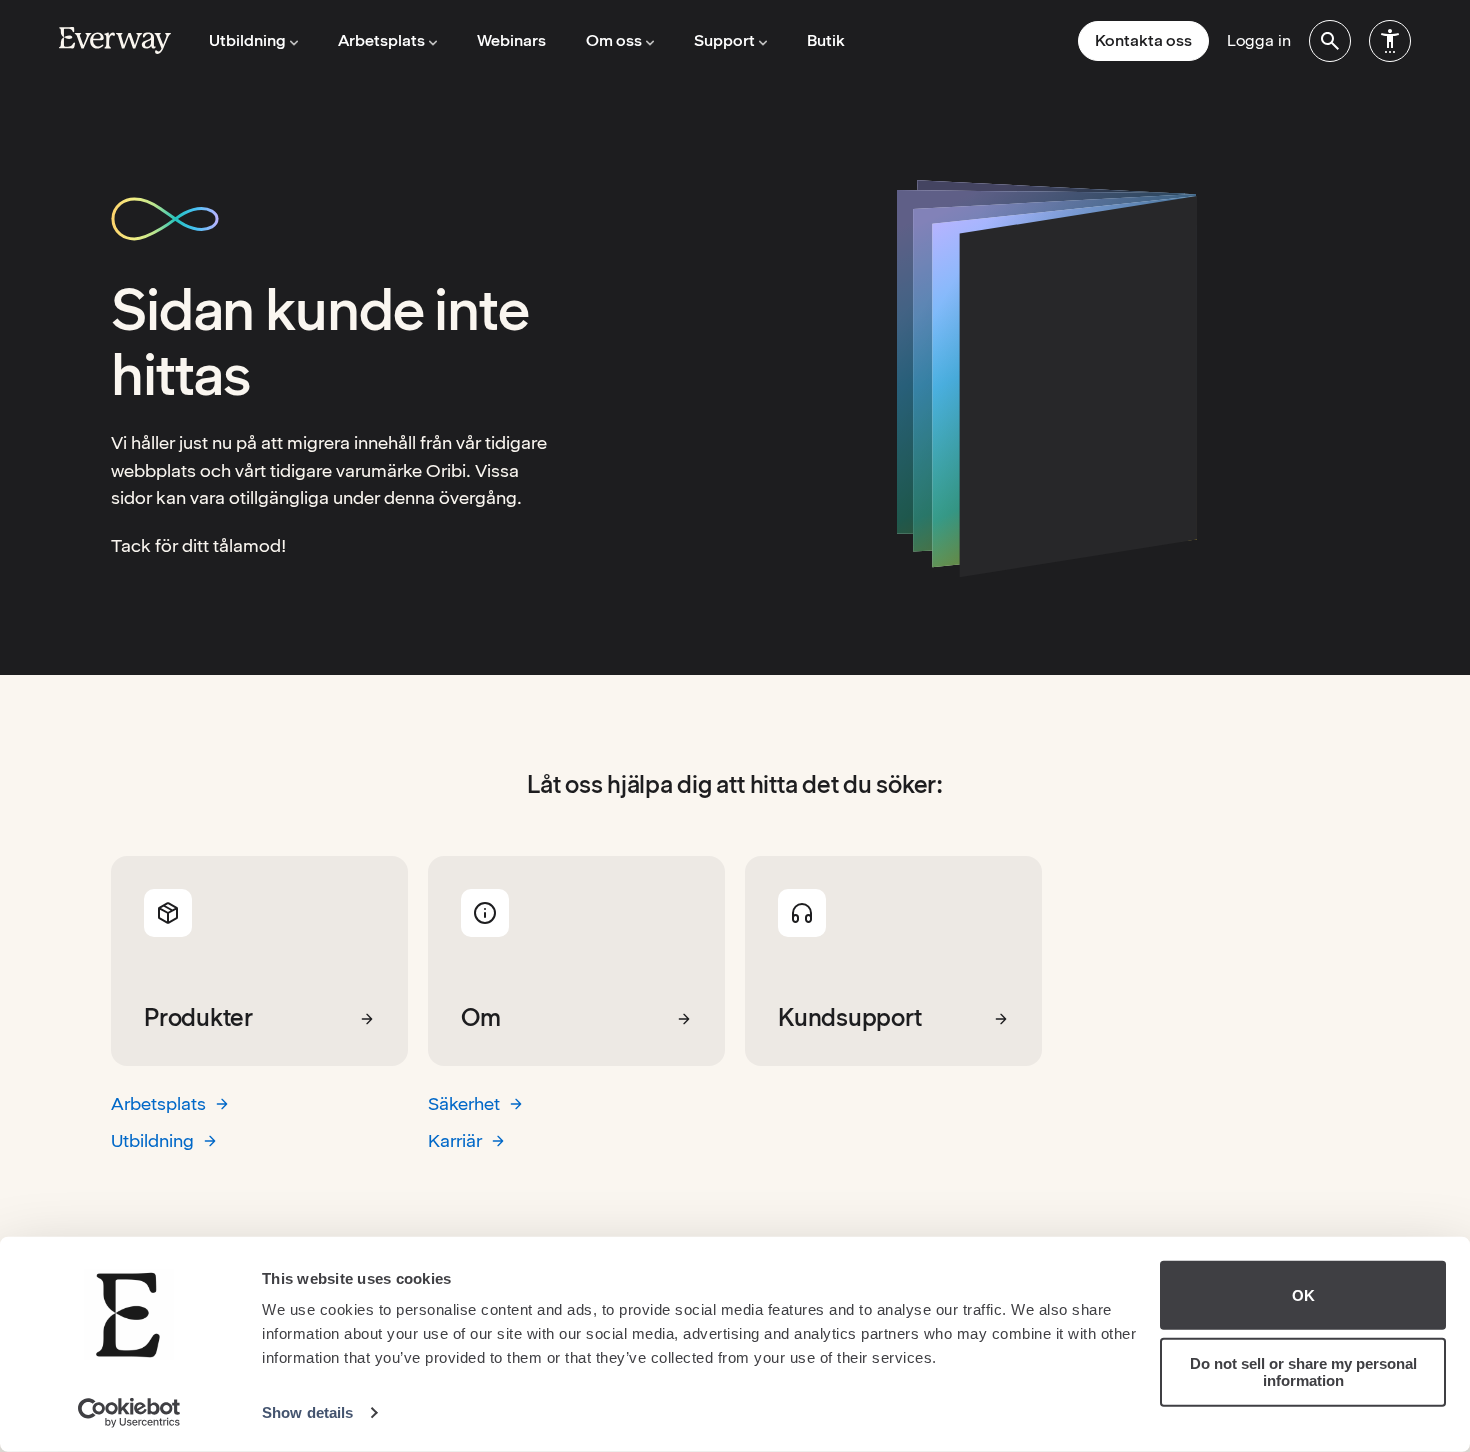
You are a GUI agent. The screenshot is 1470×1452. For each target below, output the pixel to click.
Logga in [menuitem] (1259, 40)
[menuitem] (1330, 41)
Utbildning (152, 1140)
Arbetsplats (158, 1103)
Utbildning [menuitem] (247, 40)
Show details (307, 1412)
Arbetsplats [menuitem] (381, 40)
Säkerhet (464, 1103)
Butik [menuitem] (826, 40)
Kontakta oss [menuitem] (1143, 40)
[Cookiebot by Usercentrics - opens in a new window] (129, 1413)
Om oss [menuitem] (614, 40)
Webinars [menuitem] (511, 40)
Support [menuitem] (724, 40)
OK (1303, 1295)
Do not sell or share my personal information (1303, 1372)
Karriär (455, 1140)
